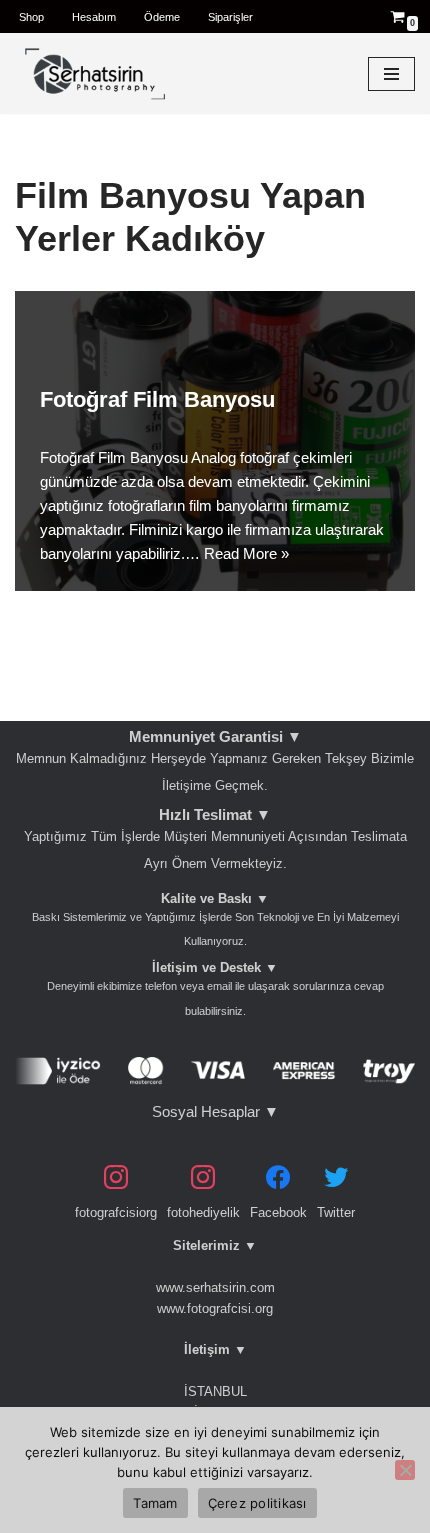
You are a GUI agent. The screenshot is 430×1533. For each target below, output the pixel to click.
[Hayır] (405, 1470)
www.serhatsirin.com (215, 1287)
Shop (31, 17)
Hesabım (94, 17)
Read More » (246, 553)
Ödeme (162, 17)
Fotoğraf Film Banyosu (157, 399)
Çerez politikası (257, 1503)
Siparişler (230, 17)
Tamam (155, 1503)
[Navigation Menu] (391, 74)
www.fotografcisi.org (215, 1308)
